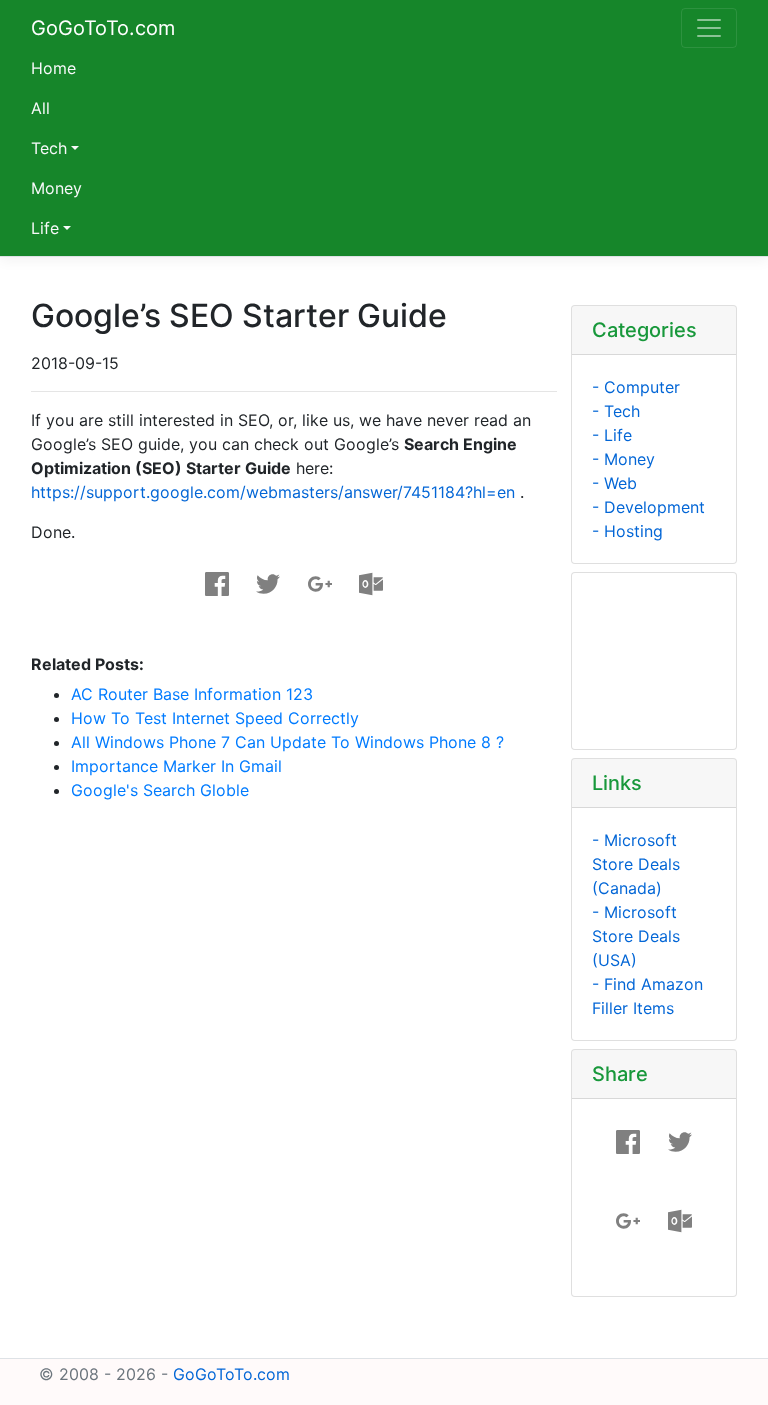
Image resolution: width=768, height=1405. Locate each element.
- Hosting (627, 531)
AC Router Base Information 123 (192, 694)
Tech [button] (49, 148)
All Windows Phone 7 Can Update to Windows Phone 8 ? (287, 742)
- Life (612, 435)
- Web (614, 483)
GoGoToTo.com (103, 28)
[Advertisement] (298, 848)
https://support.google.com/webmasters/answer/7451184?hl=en (273, 492)
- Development (648, 507)
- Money (623, 459)
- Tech (616, 411)
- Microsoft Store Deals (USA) (636, 936)
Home (53, 68)
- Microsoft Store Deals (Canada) (636, 864)
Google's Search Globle (160, 790)
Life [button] (45, 228)
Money (56, 188)
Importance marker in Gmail (176, 766)
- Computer (636, 387)
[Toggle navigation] (709, 28)
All (40, 108)
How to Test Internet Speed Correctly (215, 718)
